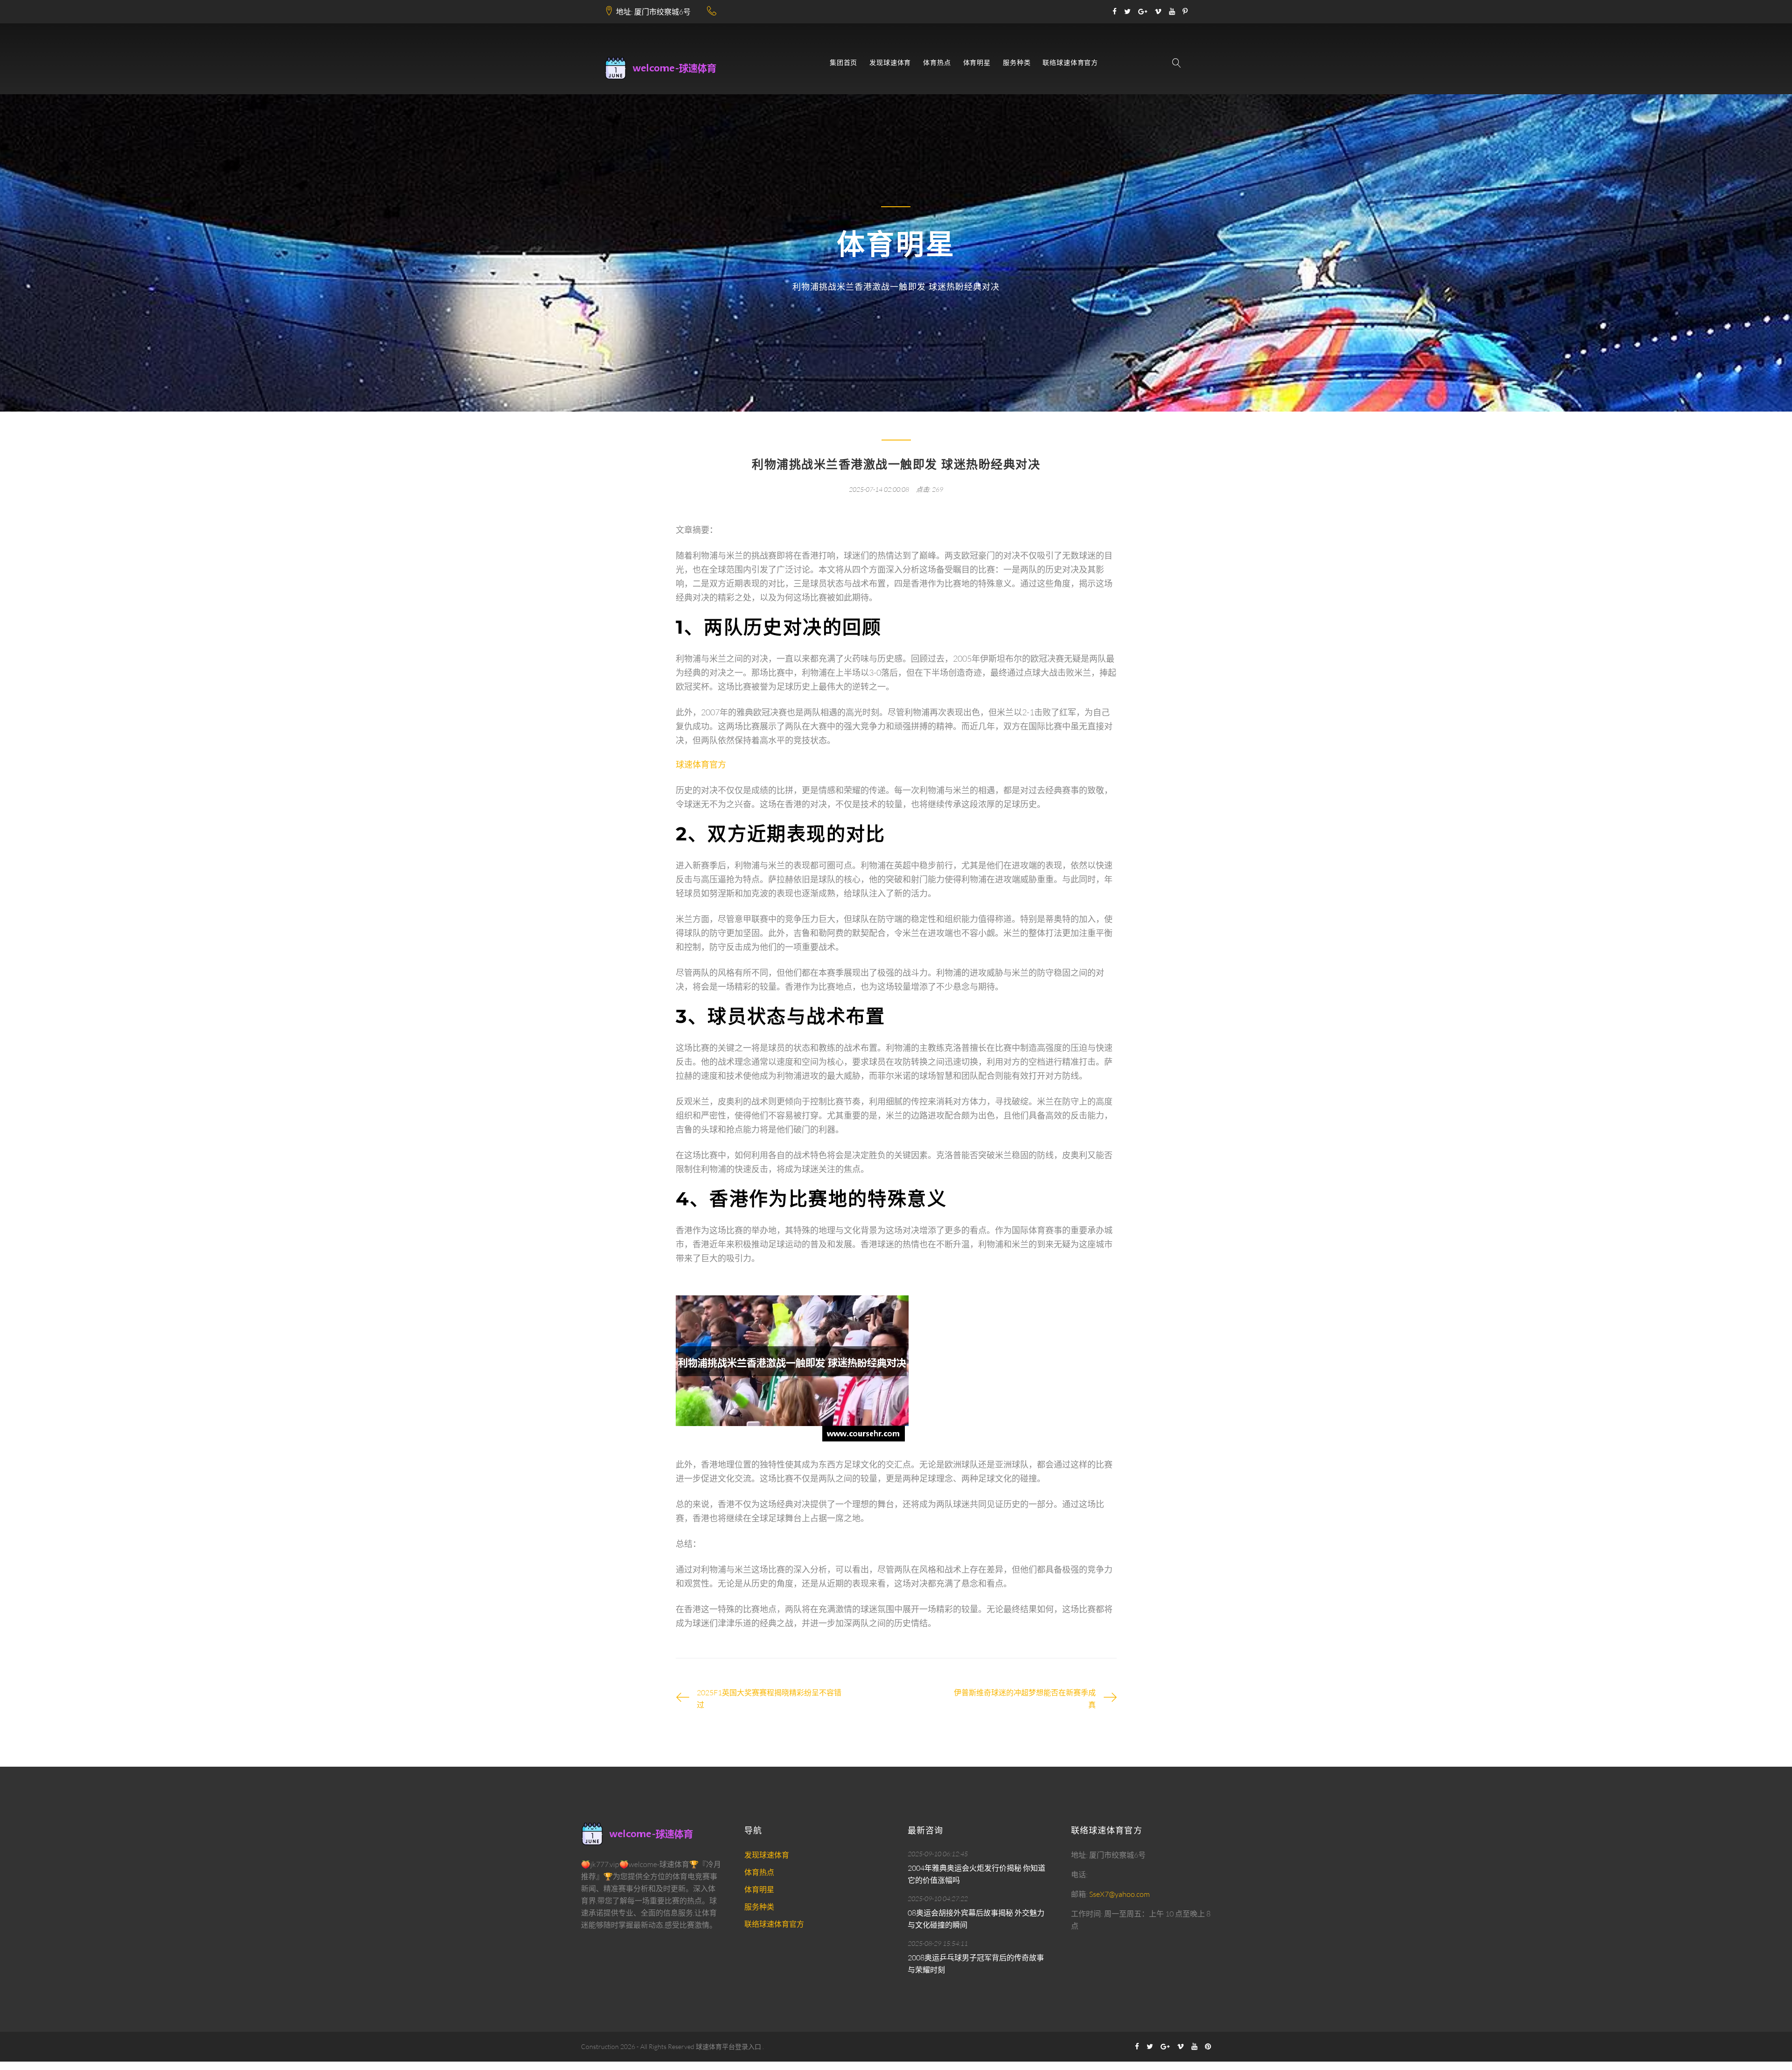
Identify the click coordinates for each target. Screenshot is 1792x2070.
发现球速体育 (890, 63)
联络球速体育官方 (1070, 63)
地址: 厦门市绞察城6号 (653, 12)
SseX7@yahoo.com (1120, 1894)
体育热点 (937, 63)
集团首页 (843, 63)
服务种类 (1017, 63)
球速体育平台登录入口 (728, 2046)
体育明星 (977, 63)
